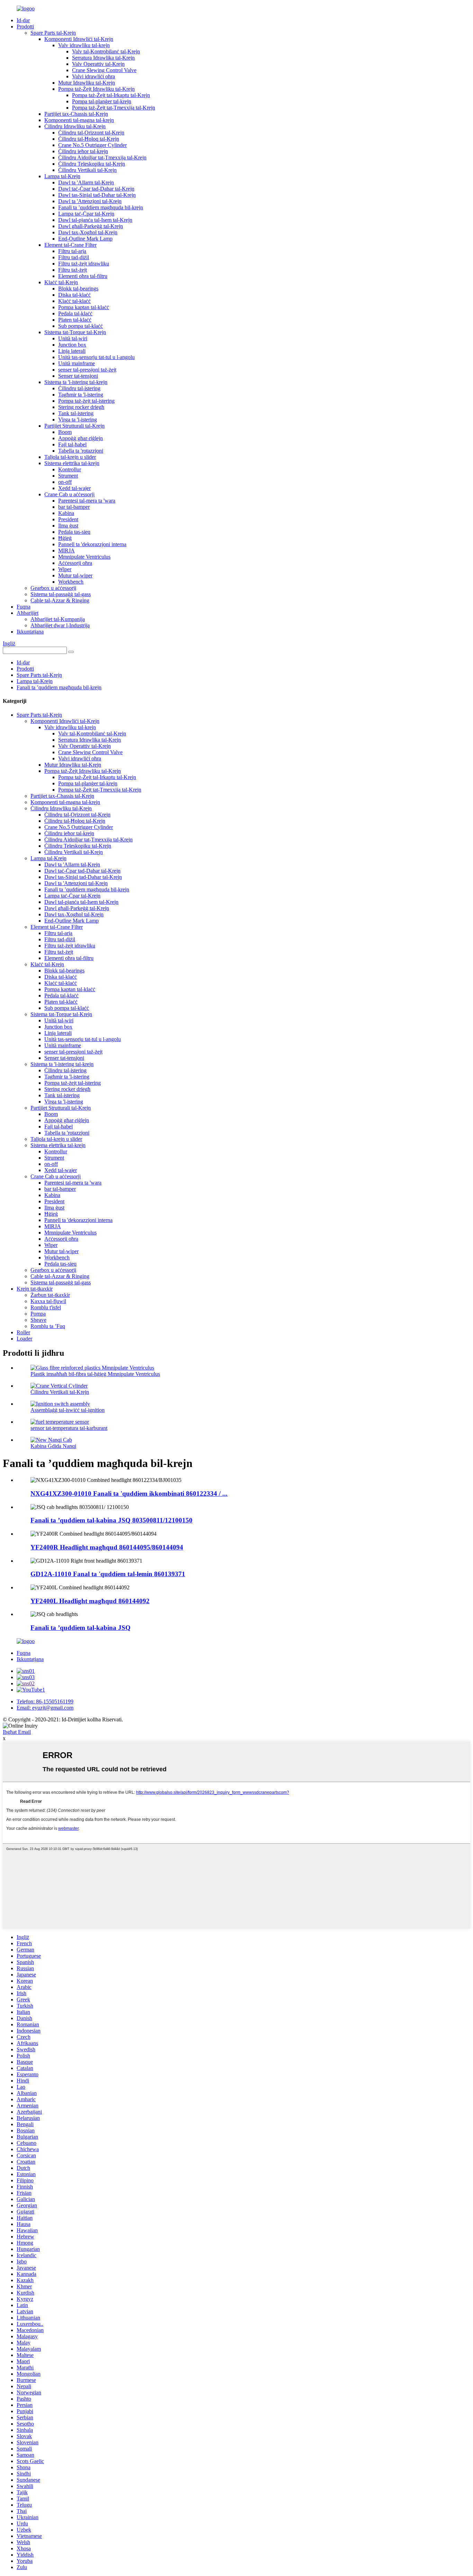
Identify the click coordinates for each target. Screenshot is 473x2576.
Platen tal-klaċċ (75, 320)
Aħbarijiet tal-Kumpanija (58, 619)
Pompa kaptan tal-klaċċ (84, 307)
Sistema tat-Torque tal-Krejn (75, 332)
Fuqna (24, 607)
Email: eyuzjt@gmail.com (45, 1708)
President (68, 519)
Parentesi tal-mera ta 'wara (87, 501)
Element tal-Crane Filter (70, 245)
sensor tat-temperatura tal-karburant (69, 1428)
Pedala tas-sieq (74, 532)
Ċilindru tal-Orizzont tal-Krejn (91, 133)
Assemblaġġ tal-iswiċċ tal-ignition (68, 1410)
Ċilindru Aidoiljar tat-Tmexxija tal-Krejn (102, 158)
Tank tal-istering (76, 413)
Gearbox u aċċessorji (53, 588)
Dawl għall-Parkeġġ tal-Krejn (91, 226)
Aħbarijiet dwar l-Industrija (60, 625)
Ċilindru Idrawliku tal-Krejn (75, 126)
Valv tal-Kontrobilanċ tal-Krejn (106, 51)
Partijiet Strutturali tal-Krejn (74, 426)
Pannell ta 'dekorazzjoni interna (92, 544)
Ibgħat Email (17, 1732)
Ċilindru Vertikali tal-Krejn (87, 170)
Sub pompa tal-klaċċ (81, 326)
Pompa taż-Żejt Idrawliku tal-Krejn (96, 89)
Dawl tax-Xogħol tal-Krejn (88, 232)
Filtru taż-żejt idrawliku (84, 264)
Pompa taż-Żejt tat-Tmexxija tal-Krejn (114, 108)
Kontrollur (70, 469)
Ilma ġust (68, 526)
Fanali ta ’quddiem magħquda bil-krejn (101, 207)
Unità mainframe (77, 363)
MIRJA (66, 551)
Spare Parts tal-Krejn (53, 33)
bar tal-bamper (74, 507)
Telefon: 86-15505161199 (45, 1701)
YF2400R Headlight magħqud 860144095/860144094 (107, 1547)
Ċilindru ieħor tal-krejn (83, 151)
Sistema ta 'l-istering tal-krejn (76, 382)
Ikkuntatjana (30, 632)
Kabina (66, 513)
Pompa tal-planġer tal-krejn (102, 101)
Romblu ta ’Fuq (48, 1326)
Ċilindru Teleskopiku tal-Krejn (92, 164)
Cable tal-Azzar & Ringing (60, 600)
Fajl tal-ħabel (72, 444)
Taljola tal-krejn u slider (70, 457)
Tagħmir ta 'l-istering (81, 395)
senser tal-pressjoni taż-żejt (87, 370)
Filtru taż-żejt (73, 270)
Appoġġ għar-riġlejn (81, 438)
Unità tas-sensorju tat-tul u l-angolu (96, 357)
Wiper (65, 569)
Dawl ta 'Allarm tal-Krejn (86, 182)
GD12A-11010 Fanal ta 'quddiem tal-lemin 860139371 (108, 1574)
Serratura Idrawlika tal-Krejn (103, 58)
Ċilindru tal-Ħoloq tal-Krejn (89, 139)
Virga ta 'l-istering (78, 420)
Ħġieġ (65, 538)
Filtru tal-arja (72, 251)
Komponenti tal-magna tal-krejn (79, 120)
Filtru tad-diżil (74, 257)
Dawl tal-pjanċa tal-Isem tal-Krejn (95, 220)
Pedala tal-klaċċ (75, 313)
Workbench (71, 582)
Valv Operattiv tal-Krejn (98, 64)
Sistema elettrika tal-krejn (72, 463)
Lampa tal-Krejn (62, 176)
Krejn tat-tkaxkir (35, 1289)
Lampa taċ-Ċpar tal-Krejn (86, 214)
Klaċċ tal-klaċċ (74, 301)
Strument (68, 476)
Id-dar (23, 20)
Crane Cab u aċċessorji (69, 494)
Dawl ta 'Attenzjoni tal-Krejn (90, 201)
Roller (23, 1332)
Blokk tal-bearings (78, 289)
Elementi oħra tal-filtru (83, 276)
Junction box (72, 345)
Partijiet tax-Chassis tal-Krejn (76, 114)
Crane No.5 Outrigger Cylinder (92, 145)
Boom (65, 432)
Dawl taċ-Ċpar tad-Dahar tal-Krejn (96, 189)
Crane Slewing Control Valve (104, 70)
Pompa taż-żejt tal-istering (86, 401)
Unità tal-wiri (73, 338)
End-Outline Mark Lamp (85, 239)
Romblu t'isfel (46, 1307)
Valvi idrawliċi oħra (93, 76)
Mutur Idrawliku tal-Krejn (87, 83)
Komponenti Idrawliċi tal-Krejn (79, 39)
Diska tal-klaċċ (74, 295)
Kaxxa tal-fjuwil (48, 1301)
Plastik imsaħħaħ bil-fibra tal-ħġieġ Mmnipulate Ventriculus (95, 1374)
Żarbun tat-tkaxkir (50, 1295)
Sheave (38, 1320)
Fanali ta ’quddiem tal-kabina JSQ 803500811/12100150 (111, 1520)
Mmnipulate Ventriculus (84, 557)
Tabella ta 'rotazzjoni (81, 451)
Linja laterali (72, 351)
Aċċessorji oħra (75, 563)
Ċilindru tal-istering (79, 388)
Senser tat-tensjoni (78, 376)
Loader (24, 1339)
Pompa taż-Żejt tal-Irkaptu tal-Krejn (111, 95)
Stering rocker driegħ (81, 407)
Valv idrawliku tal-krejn (84, 45)
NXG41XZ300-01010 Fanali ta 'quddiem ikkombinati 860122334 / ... (129, 1494)
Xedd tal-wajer (74, 488)
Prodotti (25, 27)
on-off (65, 482)
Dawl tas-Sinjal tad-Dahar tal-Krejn (97, 195)
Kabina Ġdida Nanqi (53, 1446)
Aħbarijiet (28, 613)
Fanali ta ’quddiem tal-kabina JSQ (81, 1628)
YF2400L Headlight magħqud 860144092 (90, 1601)
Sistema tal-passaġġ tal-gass (61, 594)
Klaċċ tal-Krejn (61, 282)
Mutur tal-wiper (75, 575)
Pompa (38, 1314)
